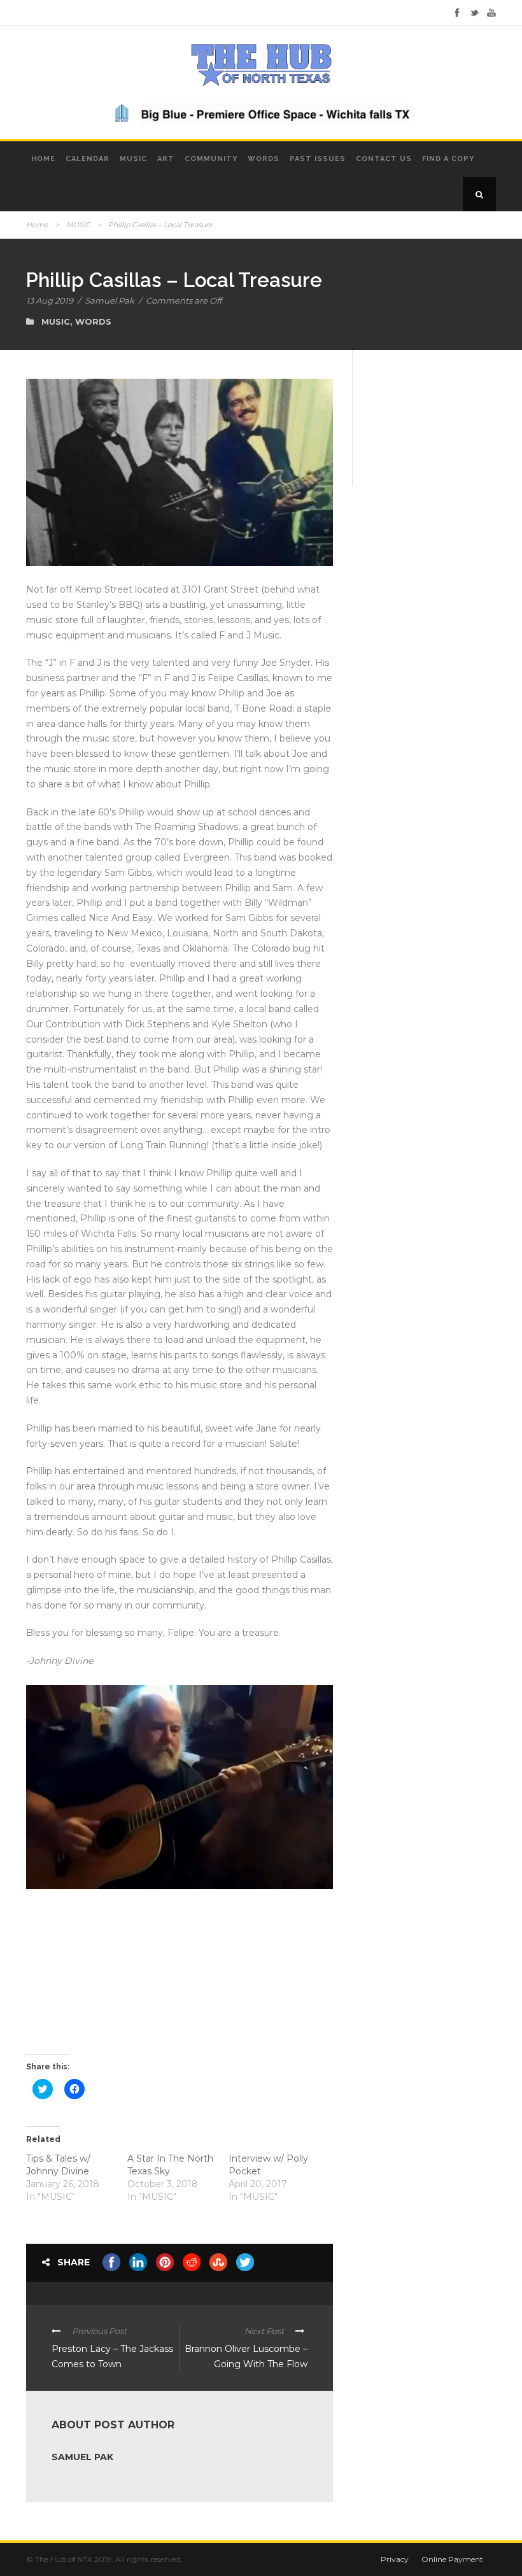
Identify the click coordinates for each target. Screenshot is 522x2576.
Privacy (395, 2559)
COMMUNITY (211, 159)
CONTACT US (384, 159)
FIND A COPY (448, 159)
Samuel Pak (109, 300)
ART (166, 159)
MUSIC (133, 159)
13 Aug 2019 (50, 300)
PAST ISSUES (318, 159)
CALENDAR (88, 159)
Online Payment (452, 2559)
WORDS (264, 159)
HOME (43, 159)
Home (37, 225)
